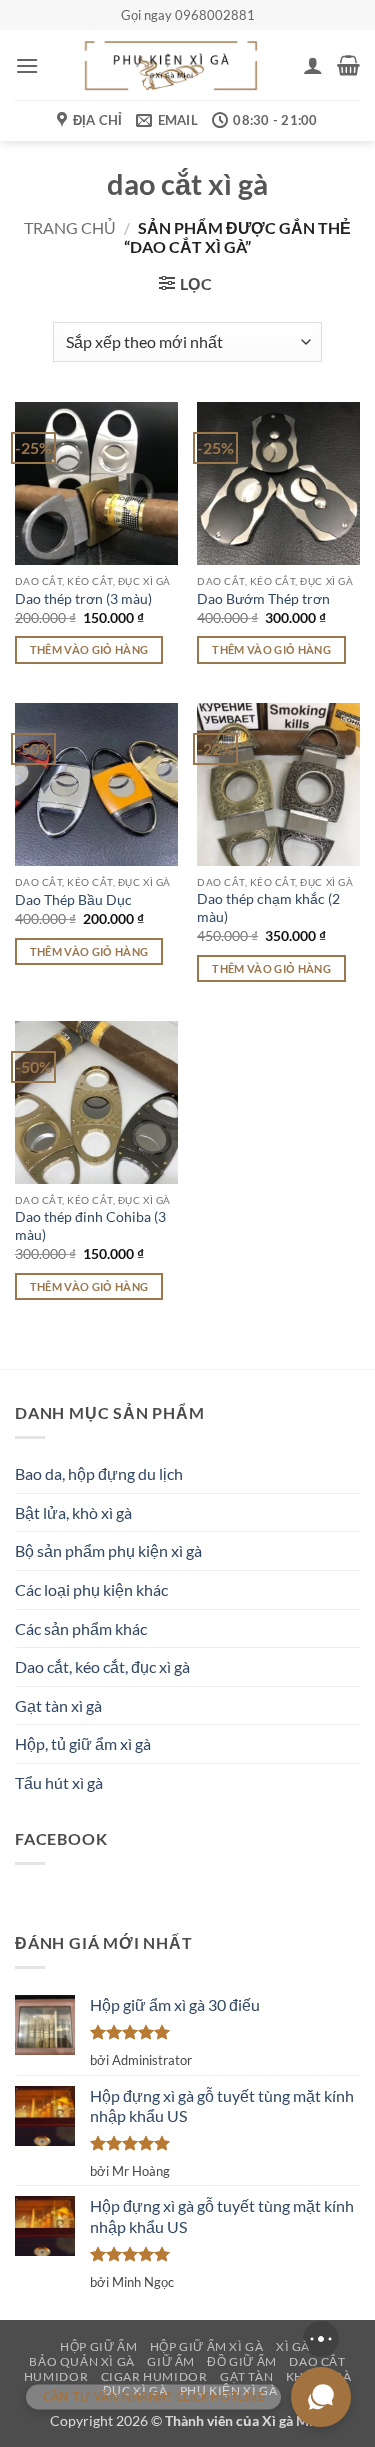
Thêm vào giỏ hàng (89, 649)
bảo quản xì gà (82, 2361)
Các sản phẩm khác (81, 1628)
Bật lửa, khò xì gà (73, 1512)
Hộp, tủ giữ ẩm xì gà (83, 1743)
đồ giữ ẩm (242, 2361)
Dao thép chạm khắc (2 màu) (268, 908)
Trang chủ (70, 227)
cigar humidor (154, 2376)
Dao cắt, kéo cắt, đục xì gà (102, 1666)
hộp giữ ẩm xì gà (207, 2346)
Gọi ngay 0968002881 (188, 15)
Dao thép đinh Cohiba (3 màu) (90, 1226)
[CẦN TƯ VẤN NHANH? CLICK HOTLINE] (321, 2397)
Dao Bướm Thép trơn (263, 599)
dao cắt (317, 2361)
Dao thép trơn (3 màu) (83, 599)
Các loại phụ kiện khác (91, 1589)
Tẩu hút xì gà (59, 1782)
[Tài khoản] (313, 65)
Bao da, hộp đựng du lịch (99, 1473)
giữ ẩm (171, 2361)
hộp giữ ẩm (98, 2346)
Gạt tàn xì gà (58, 1705)
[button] (27, 65)
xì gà (293, 2346)
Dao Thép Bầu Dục (73, 900)
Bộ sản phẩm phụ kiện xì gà (108, 1550)
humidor (56, 2376)
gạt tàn (246, 2376)
